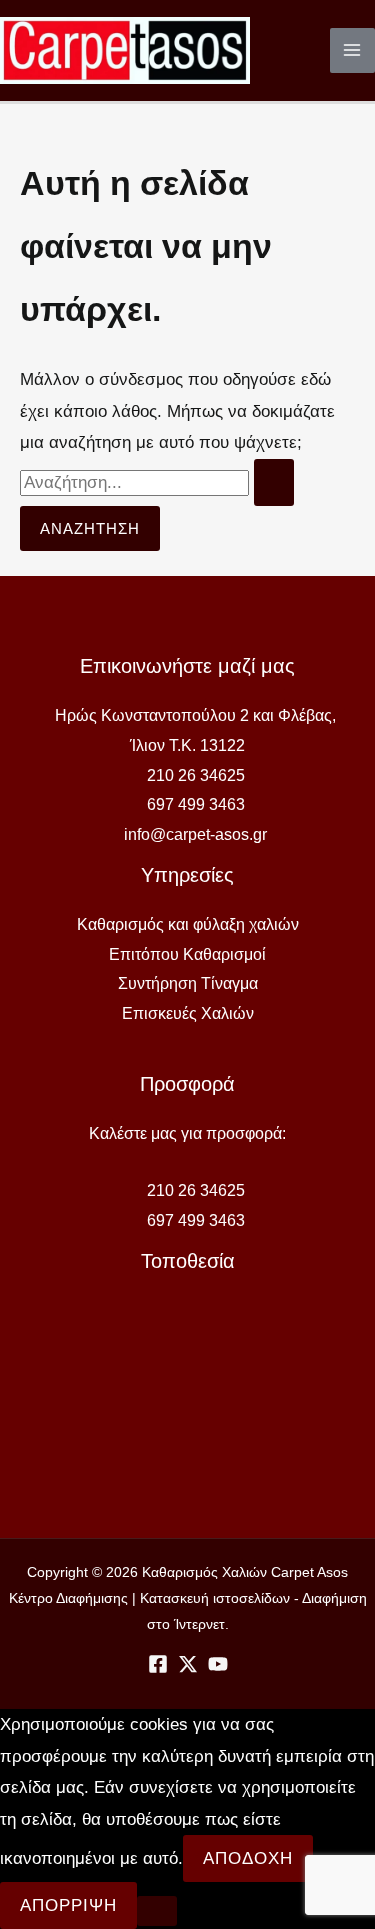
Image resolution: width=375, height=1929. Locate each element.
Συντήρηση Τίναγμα (188, 983)
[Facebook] (158, 1664)
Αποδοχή (248, 1858)
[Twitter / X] (188, 1664)
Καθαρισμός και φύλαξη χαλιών (188, 924)
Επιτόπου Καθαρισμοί (187, 954)
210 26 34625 (196, 775)
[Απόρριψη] (157, 1911)
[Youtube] (218, 1664)
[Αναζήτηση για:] (157, 482)
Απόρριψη (68, 1905)
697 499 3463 (196, 804)
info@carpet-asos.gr (195, 834)
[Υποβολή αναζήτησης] (274, 482)
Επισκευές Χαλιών (188, 1013)
